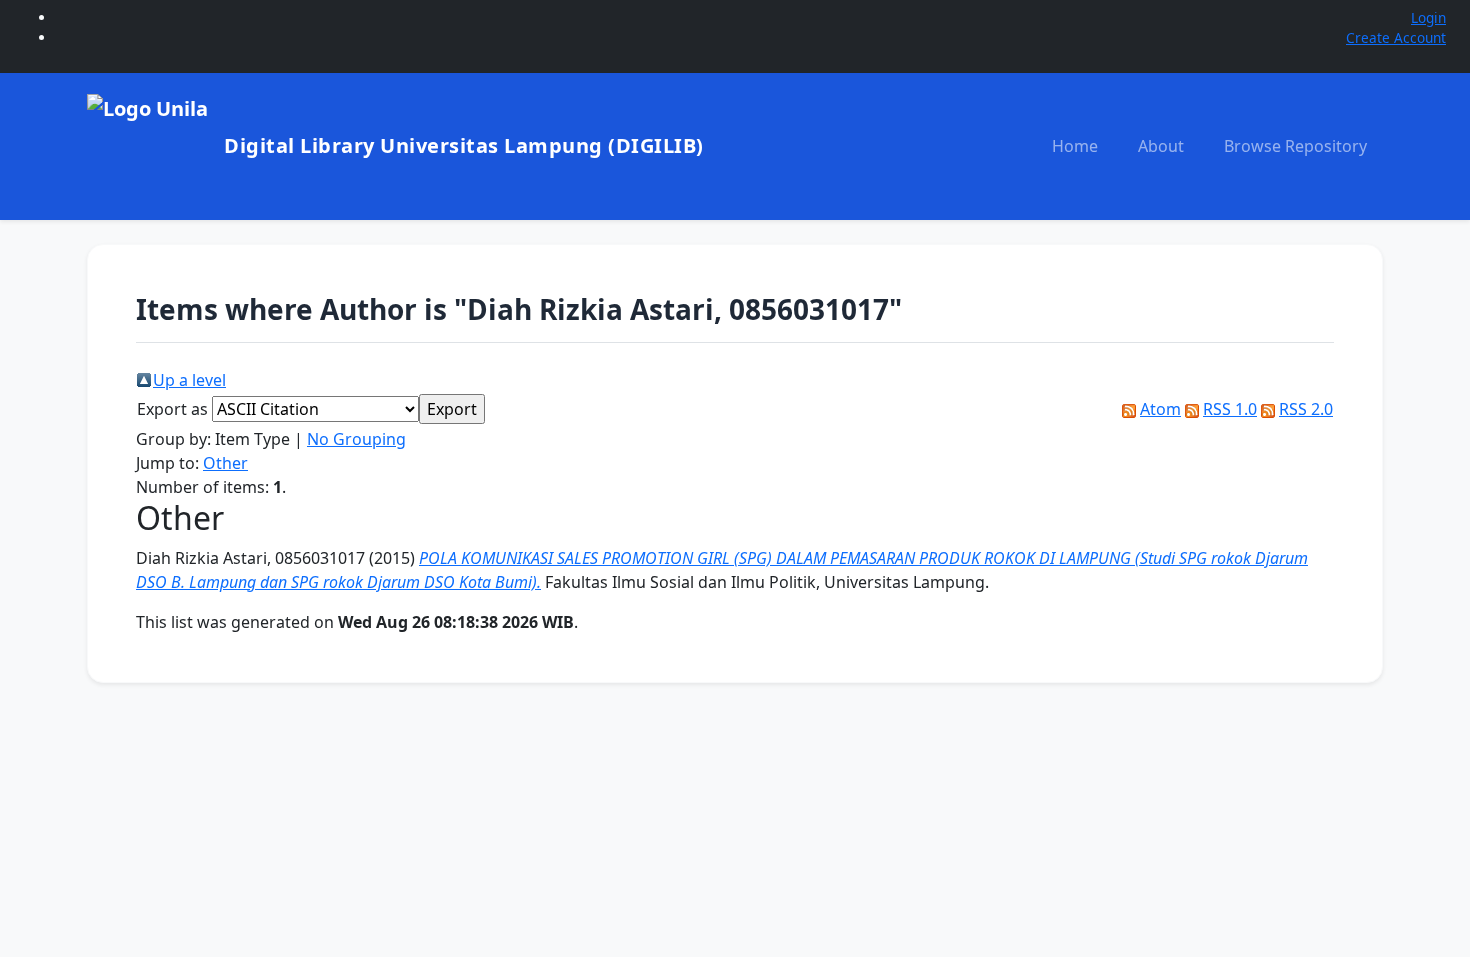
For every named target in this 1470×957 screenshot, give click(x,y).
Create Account (1396, 37)
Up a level (189, 380)
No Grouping (356, 439)
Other (225, 463)
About (1161, 146)
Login (1428, 17)
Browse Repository (1295, 146)
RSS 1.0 (1230, 409)
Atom (1160, 409)
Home (1075, 146)
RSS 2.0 (1306, 409)
